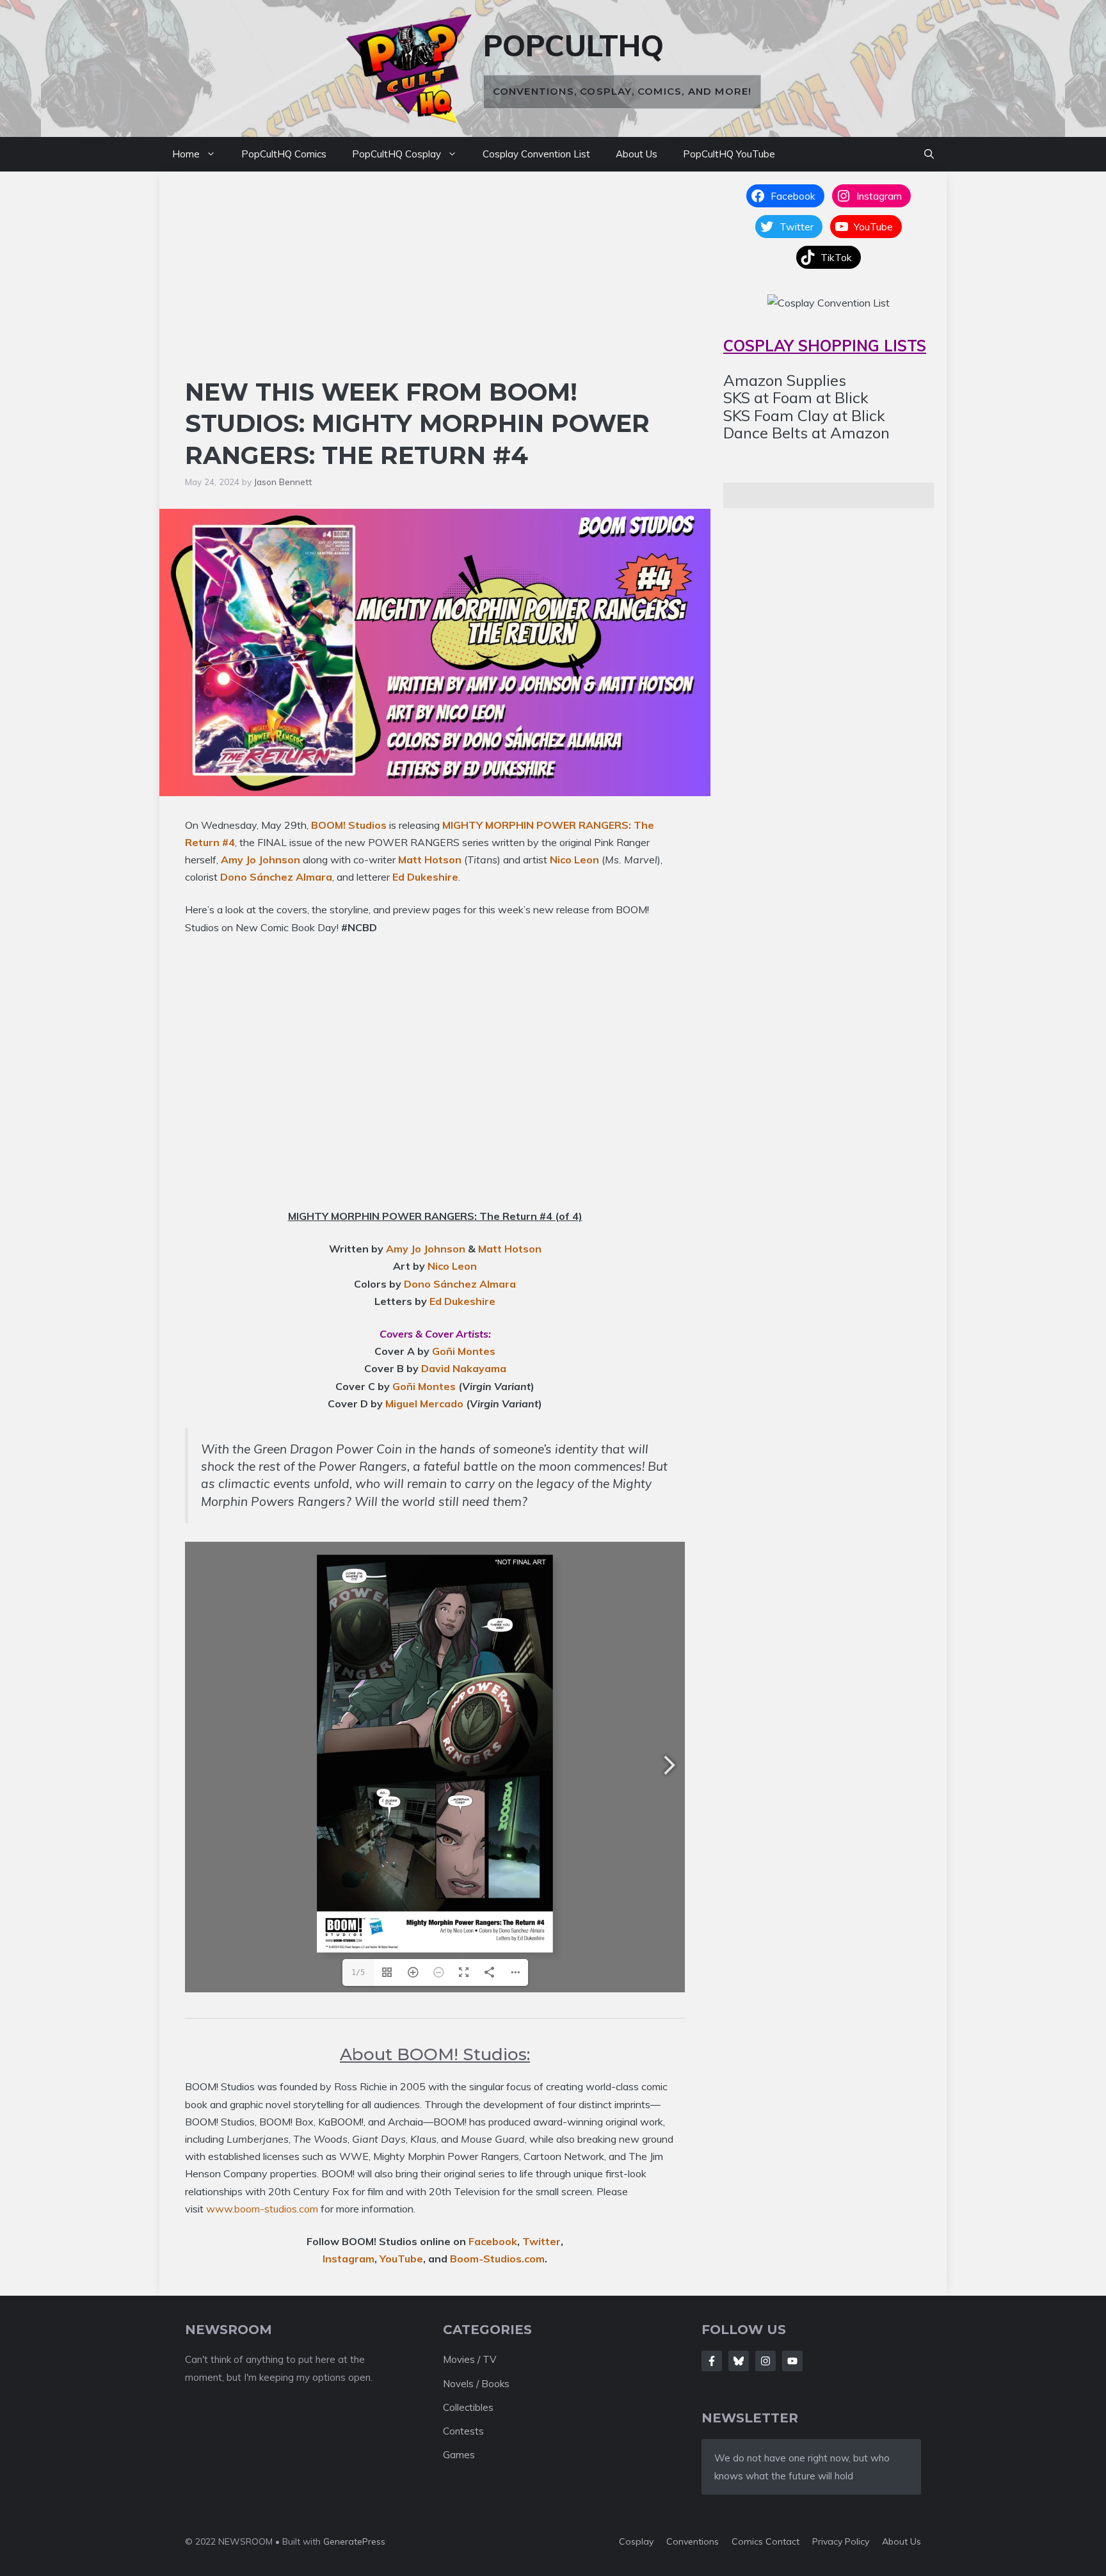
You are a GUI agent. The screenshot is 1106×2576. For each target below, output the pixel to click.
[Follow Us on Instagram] (765, 2361)
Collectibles (468, 2407)
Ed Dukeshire (425, 877)
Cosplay (636, 2541)
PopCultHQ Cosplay (397, 154)
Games (459, 2455)
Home (186, 154)
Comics (749, 2541)
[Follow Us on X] (739, 2361)
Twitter (541, 2241)
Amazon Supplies (785, 380)
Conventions (693, 2541)
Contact (782, 2541)
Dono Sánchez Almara (276, 877)
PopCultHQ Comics (284, 154)
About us (902, 2541)
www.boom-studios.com (262, 2209)
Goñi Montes (464, 1351)
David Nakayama (464, 1368)
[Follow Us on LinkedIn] (792, 2361)
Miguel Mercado (424, 1404)
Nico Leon (574, 860)
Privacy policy (841, 2541)
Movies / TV (469, 2359)
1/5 (358, 1972)
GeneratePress (354, 2541)
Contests (463, 2431)
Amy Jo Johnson (260, 860)
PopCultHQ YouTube (729, 154)
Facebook (493, 2241)
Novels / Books (476, 2384)
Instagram (349, 2259)
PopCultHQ (573, 45)
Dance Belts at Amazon (806, 433)
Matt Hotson (430, 860)
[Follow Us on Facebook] (712, 2361)
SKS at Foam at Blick (796, 397)
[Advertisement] (435, 280)
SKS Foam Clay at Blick (804, 415)
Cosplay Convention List (536, 154)
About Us (637, 154)
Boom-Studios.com (497, 2259)
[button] (929, 154)
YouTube (401, 2259)
